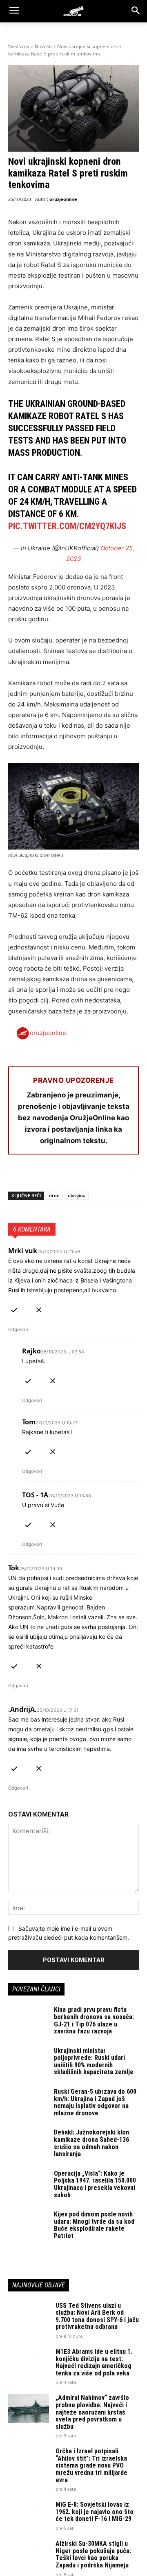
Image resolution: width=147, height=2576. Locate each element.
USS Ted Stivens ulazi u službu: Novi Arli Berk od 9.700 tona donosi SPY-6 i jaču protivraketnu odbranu (97, 2316)
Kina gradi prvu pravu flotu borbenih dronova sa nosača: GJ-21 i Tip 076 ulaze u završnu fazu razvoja (94, 2020)
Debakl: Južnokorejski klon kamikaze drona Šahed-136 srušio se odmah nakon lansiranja (91, 2143)
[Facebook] (16, 1176)
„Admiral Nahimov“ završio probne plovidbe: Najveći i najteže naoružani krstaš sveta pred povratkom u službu (92, 2412)
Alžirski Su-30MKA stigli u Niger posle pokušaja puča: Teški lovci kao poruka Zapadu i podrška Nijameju (93, 2554)
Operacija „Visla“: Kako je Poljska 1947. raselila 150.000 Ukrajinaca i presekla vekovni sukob (95, 2184)
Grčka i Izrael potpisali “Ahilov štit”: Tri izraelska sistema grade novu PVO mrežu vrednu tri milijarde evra (91, 2465)
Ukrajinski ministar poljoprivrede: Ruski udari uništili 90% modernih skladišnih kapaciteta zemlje (94, 2062)
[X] (35, 1176)
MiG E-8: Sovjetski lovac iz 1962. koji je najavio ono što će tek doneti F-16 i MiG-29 (95, 2512)
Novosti (43, 46)
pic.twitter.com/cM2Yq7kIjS (67, 526)
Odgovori (18, 1329)
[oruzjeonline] (73, 11)
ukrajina (77, 1195)
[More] (111, 1176)
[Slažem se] (14, 1308)
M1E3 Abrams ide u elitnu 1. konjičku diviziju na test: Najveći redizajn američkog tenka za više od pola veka (94, 2362)
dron (54, 1195)
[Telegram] (91, 1176)
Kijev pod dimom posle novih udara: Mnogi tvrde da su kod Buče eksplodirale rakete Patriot (94, 2225)
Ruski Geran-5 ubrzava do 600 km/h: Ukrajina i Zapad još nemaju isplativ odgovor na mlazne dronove (95, 2102)
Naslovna (19, 46)
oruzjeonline (63, 199)
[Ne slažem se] (39, 1308)
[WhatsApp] (54, 1176)
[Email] (73, 1176)
